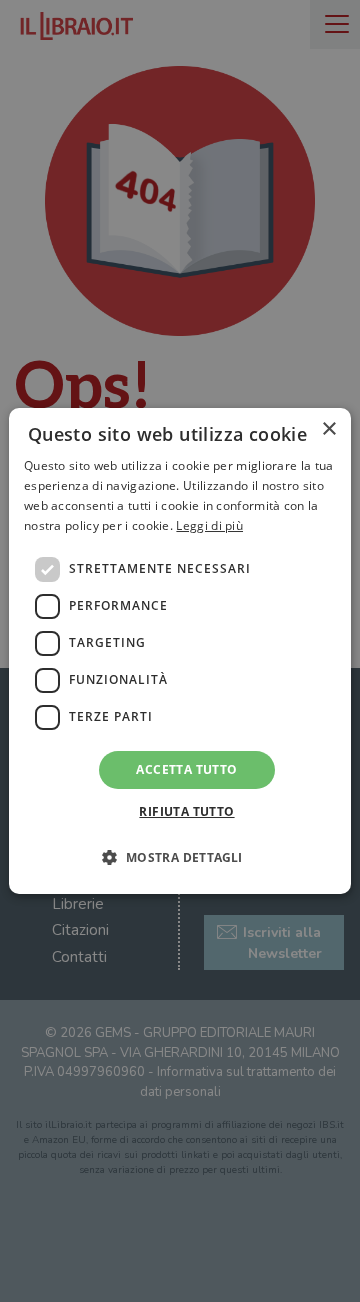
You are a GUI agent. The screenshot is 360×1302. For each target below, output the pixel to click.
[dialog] (180, 651)
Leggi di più (209, 525)
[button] (179, 857)
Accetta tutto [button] (186, 769)
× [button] (328, 429)
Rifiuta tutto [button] (186, 811)
